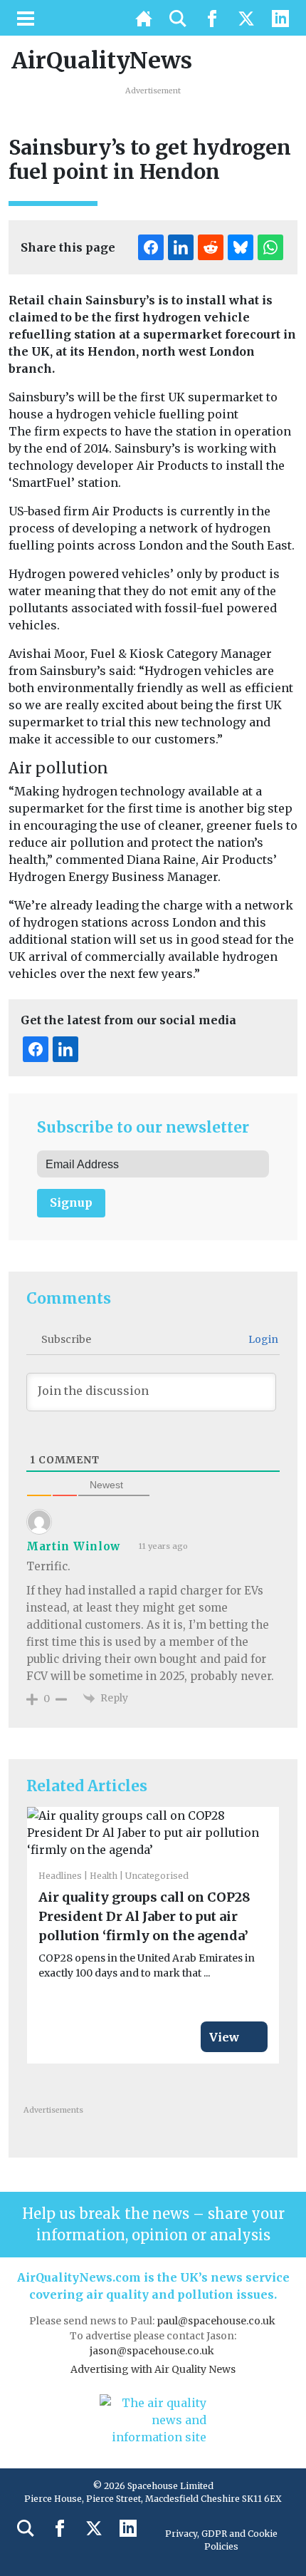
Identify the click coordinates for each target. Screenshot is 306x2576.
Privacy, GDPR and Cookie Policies (221, 2540)
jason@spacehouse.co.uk (153, 2351)
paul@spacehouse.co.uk (217, 2321)
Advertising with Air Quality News (153, 2369)
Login (262, 1339)
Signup (71, 1202)
